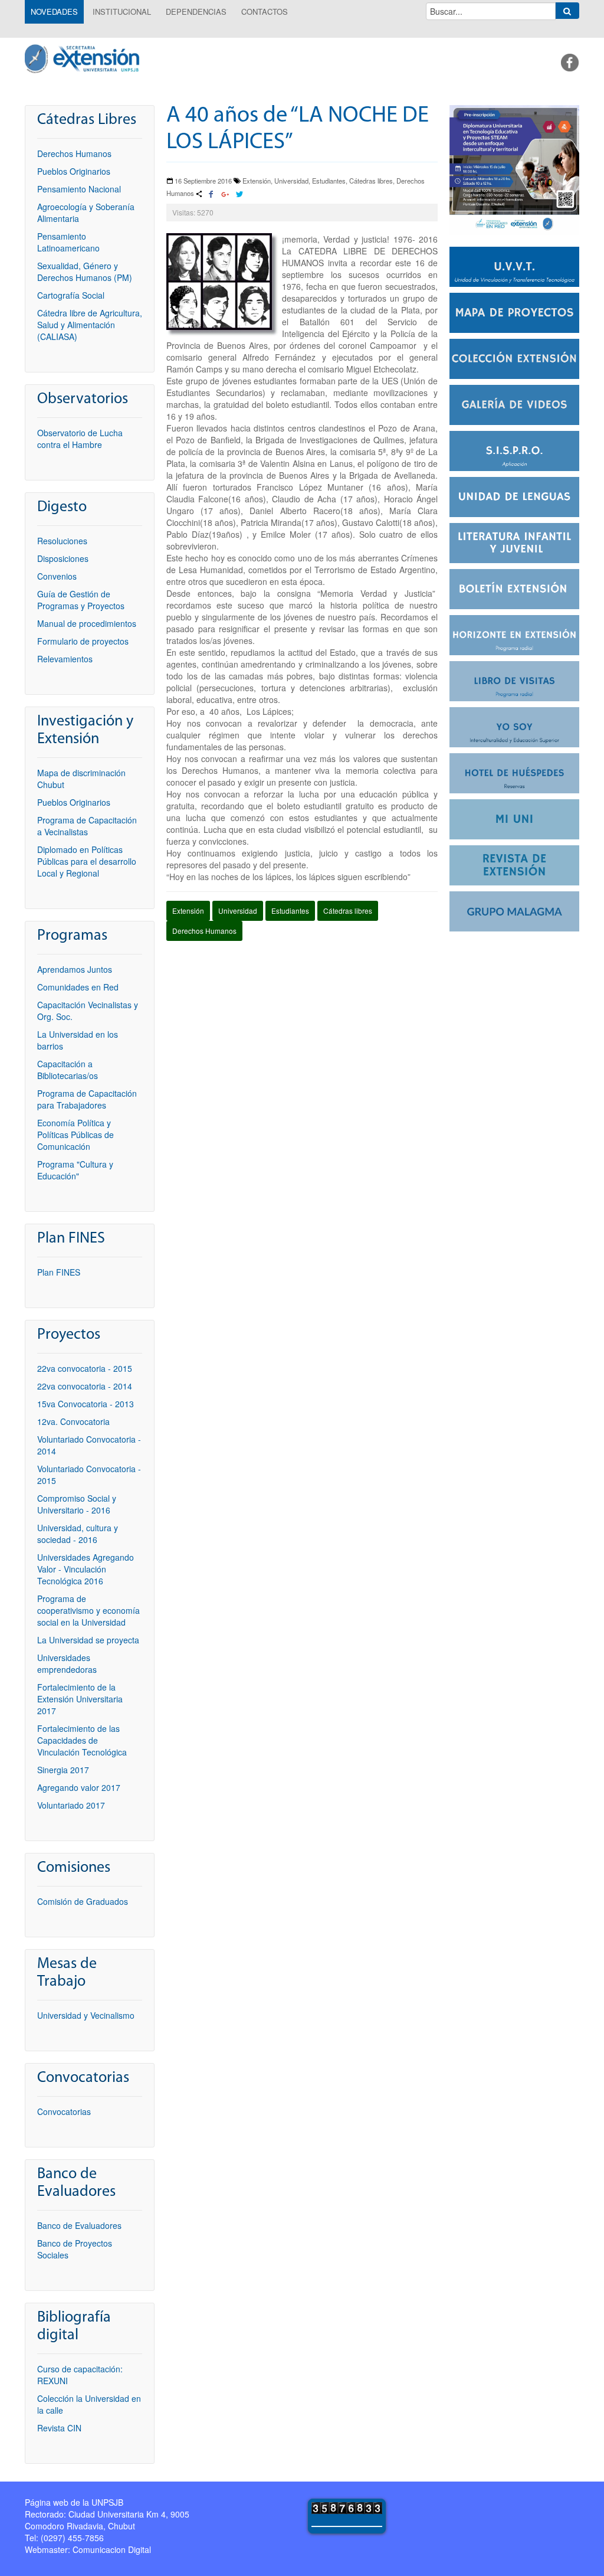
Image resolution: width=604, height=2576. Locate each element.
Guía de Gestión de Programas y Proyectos (81, 600)
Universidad (238, 911)
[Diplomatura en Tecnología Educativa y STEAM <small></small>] (514, 169)
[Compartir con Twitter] (239, 195)
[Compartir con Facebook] (211, 195)
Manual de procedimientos (87, 623)
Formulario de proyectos (83, 641)
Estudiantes (290, 911)
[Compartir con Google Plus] (225, 195)
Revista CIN (59, 2428)
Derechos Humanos (204, 931)
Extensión (188, 911)
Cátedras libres (348, 911)
